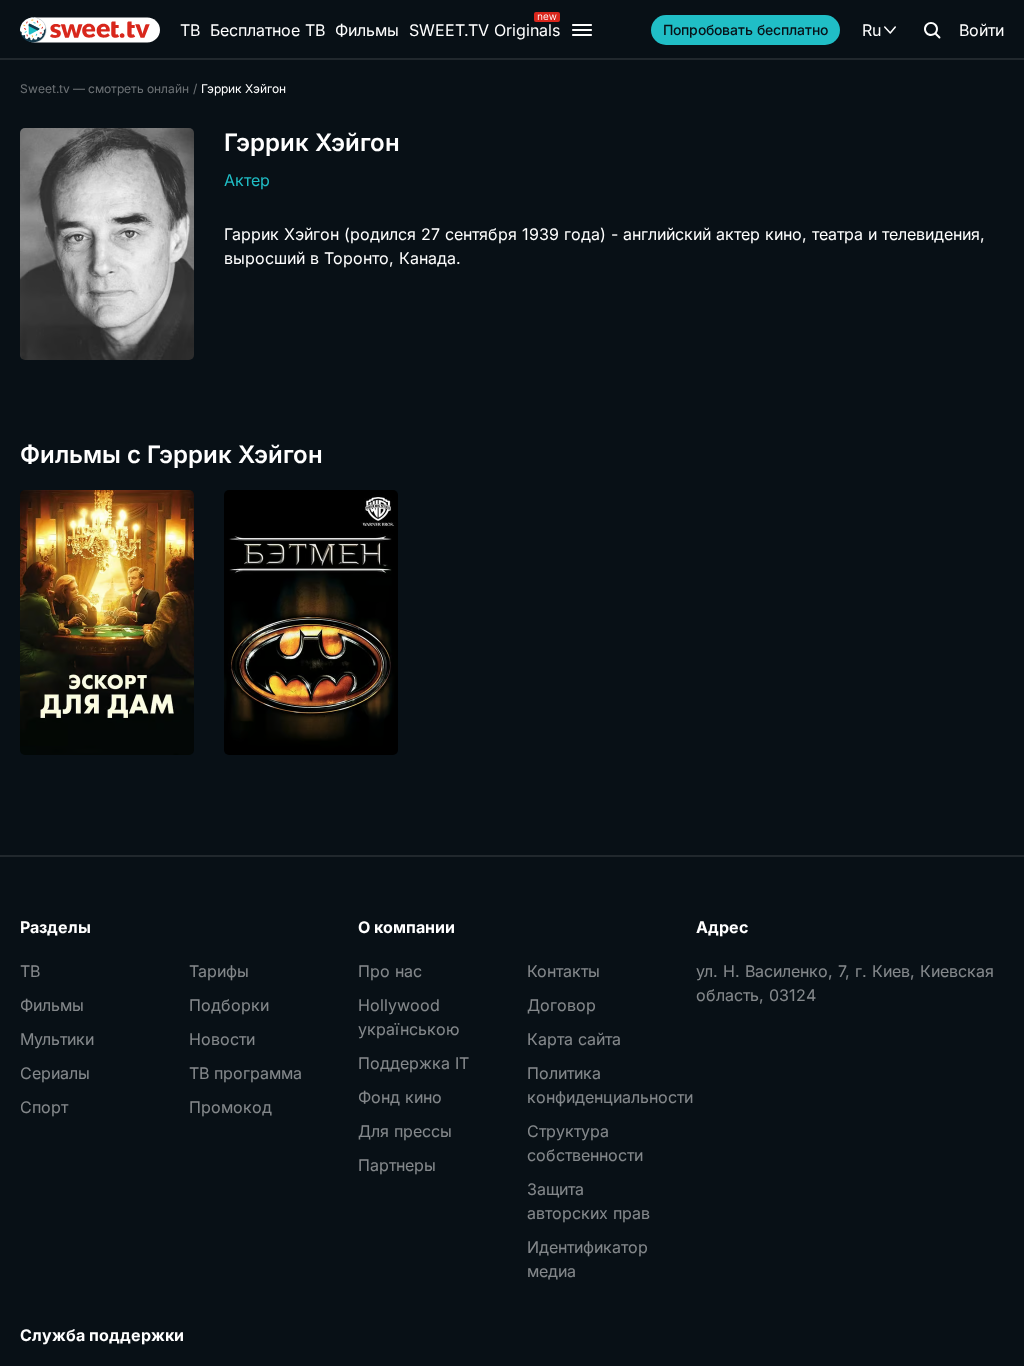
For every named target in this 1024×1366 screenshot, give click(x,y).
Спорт (44, 1107)
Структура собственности (585, 1143)
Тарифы (219, 971)
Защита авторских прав (588, 1201)
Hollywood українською (408, 1017)
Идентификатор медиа (587, 1259)
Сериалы (55, 1073)
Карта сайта (574, 1039)
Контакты (563, 971)
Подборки (229, 1005)
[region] (512, 622)
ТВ (190, 30)
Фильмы (367, 30)
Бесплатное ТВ (267, 30)
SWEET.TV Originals (484, 30)
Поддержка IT (413, 1063)
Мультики (57, 1039)
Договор (561, 1005)
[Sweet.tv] (90, 30)
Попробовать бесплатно (745, 29)
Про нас (390, 971)
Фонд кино (400, 1097)
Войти (981, 30)
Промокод (230, 1107)
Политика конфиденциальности (596, 1085)
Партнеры (397, 1165)
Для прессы (405, 1131)
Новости (222, 1039)
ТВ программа (245, 1073)
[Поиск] (932, 30)
